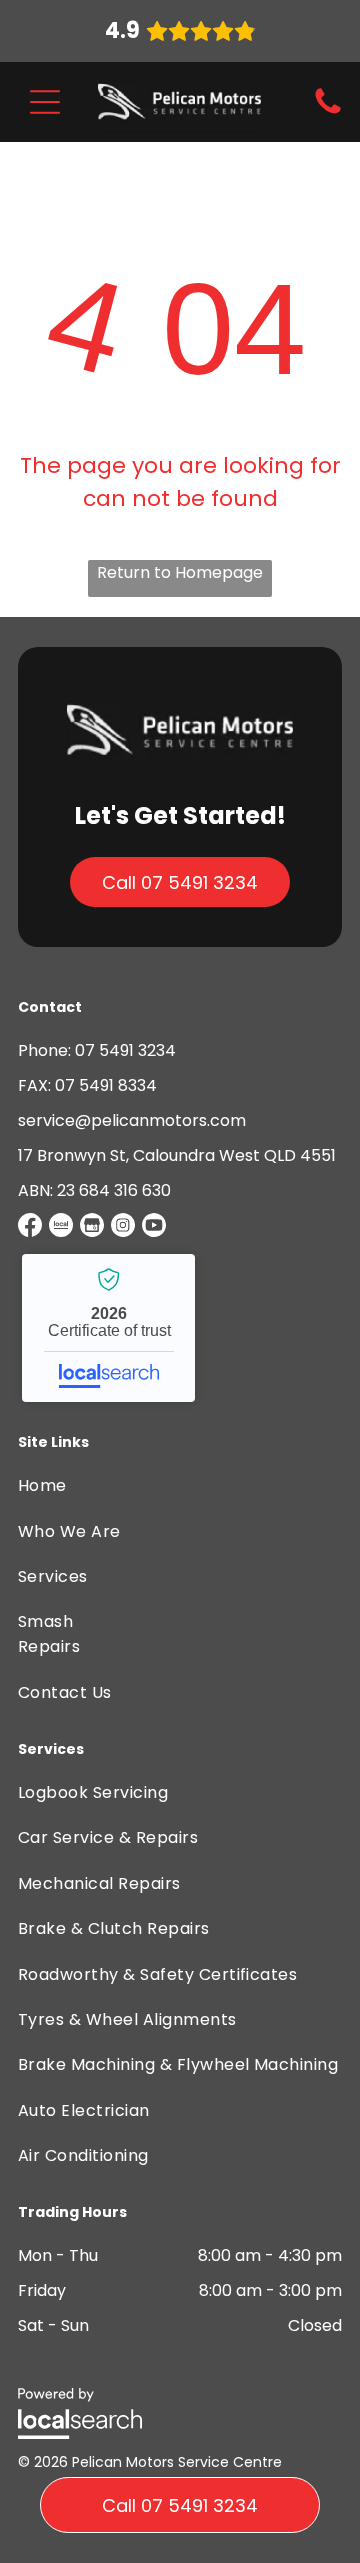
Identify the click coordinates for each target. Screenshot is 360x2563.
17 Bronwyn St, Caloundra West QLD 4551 (177, 1155)
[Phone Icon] (328, 112)
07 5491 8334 (106, 1085)
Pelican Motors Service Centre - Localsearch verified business (108, 1328)
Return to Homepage (180, 572)
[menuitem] (71, 1485)
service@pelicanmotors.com (132, 1120)
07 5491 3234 (125, 1050)
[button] (45, 102)
